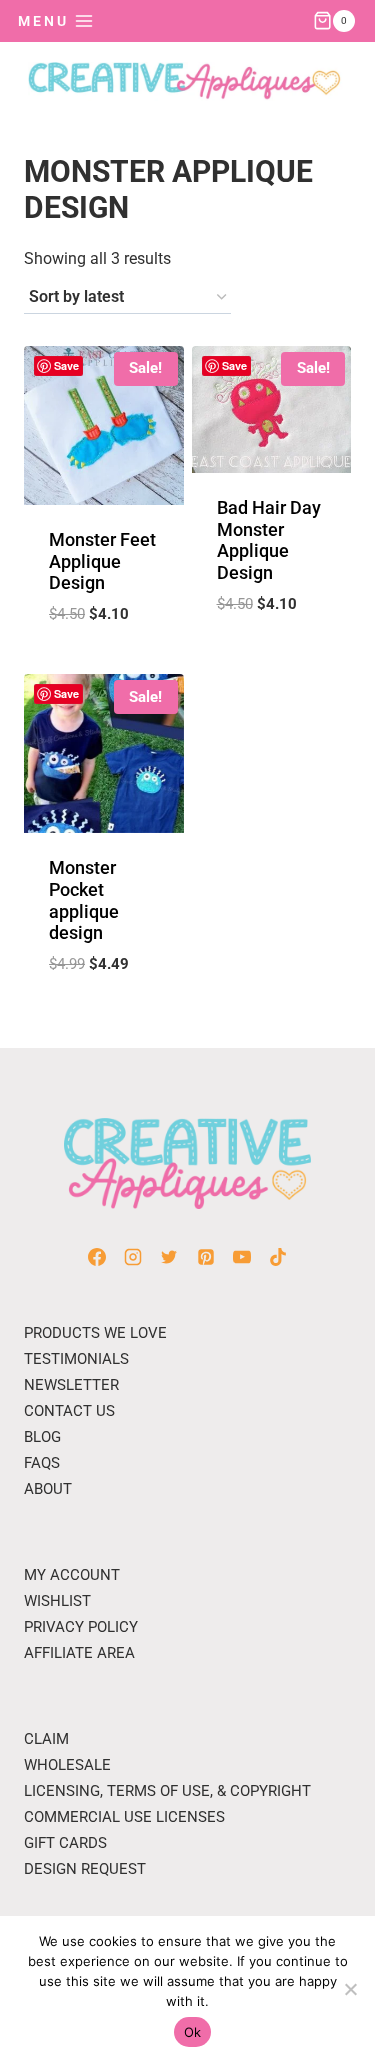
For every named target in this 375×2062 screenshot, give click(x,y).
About (48, 1489)
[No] (350, 1989)
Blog (42, 1437)
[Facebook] (97, 1257)
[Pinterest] (206, 1257)
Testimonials (76, 1359)
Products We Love (95, 1333)
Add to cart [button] (104, 663)
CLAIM (46, 1739)
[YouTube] (242, 1257)
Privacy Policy (81, 1627)
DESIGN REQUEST (85, 1869)
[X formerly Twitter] (169, 1257)
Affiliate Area (79, 1653)
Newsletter (71, 1385)
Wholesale (67, 1765)
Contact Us (69, 1411)
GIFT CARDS (65, 1843)
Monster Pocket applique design (84, 900)
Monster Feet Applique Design (102, 561)
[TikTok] (278, 1257)
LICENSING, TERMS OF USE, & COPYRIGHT (167, 1791)
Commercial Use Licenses (124, 1817)
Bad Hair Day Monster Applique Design (269, 540)
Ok (193, 2032)
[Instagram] (133, 1257)
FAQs (42, 1463)
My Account (72, 1575)
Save (66, 365)
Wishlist (57, 1601)
